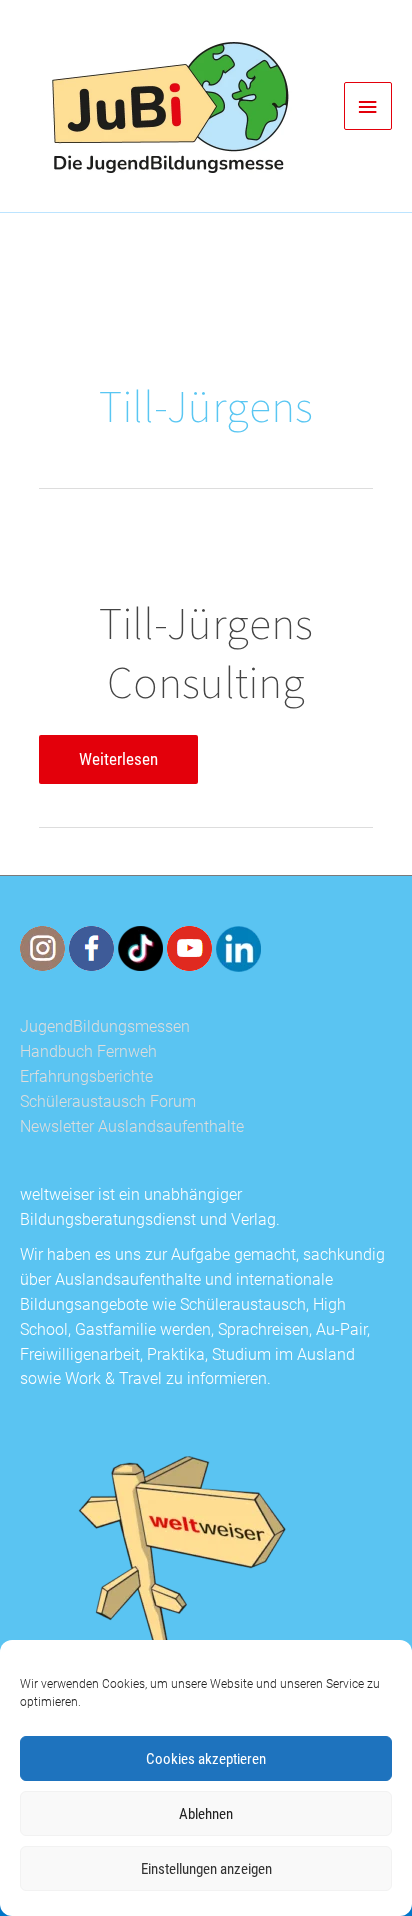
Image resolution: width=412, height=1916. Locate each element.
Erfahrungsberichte (86, 1077)
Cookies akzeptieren (206, 1759)
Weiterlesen (118, 766)
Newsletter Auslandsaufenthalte (132, 1127)
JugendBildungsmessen (105, 1027)
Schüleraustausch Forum (108, 1102)
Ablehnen (206, 1814)
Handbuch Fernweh (88, 1052)
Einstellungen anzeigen (206, 1869)
